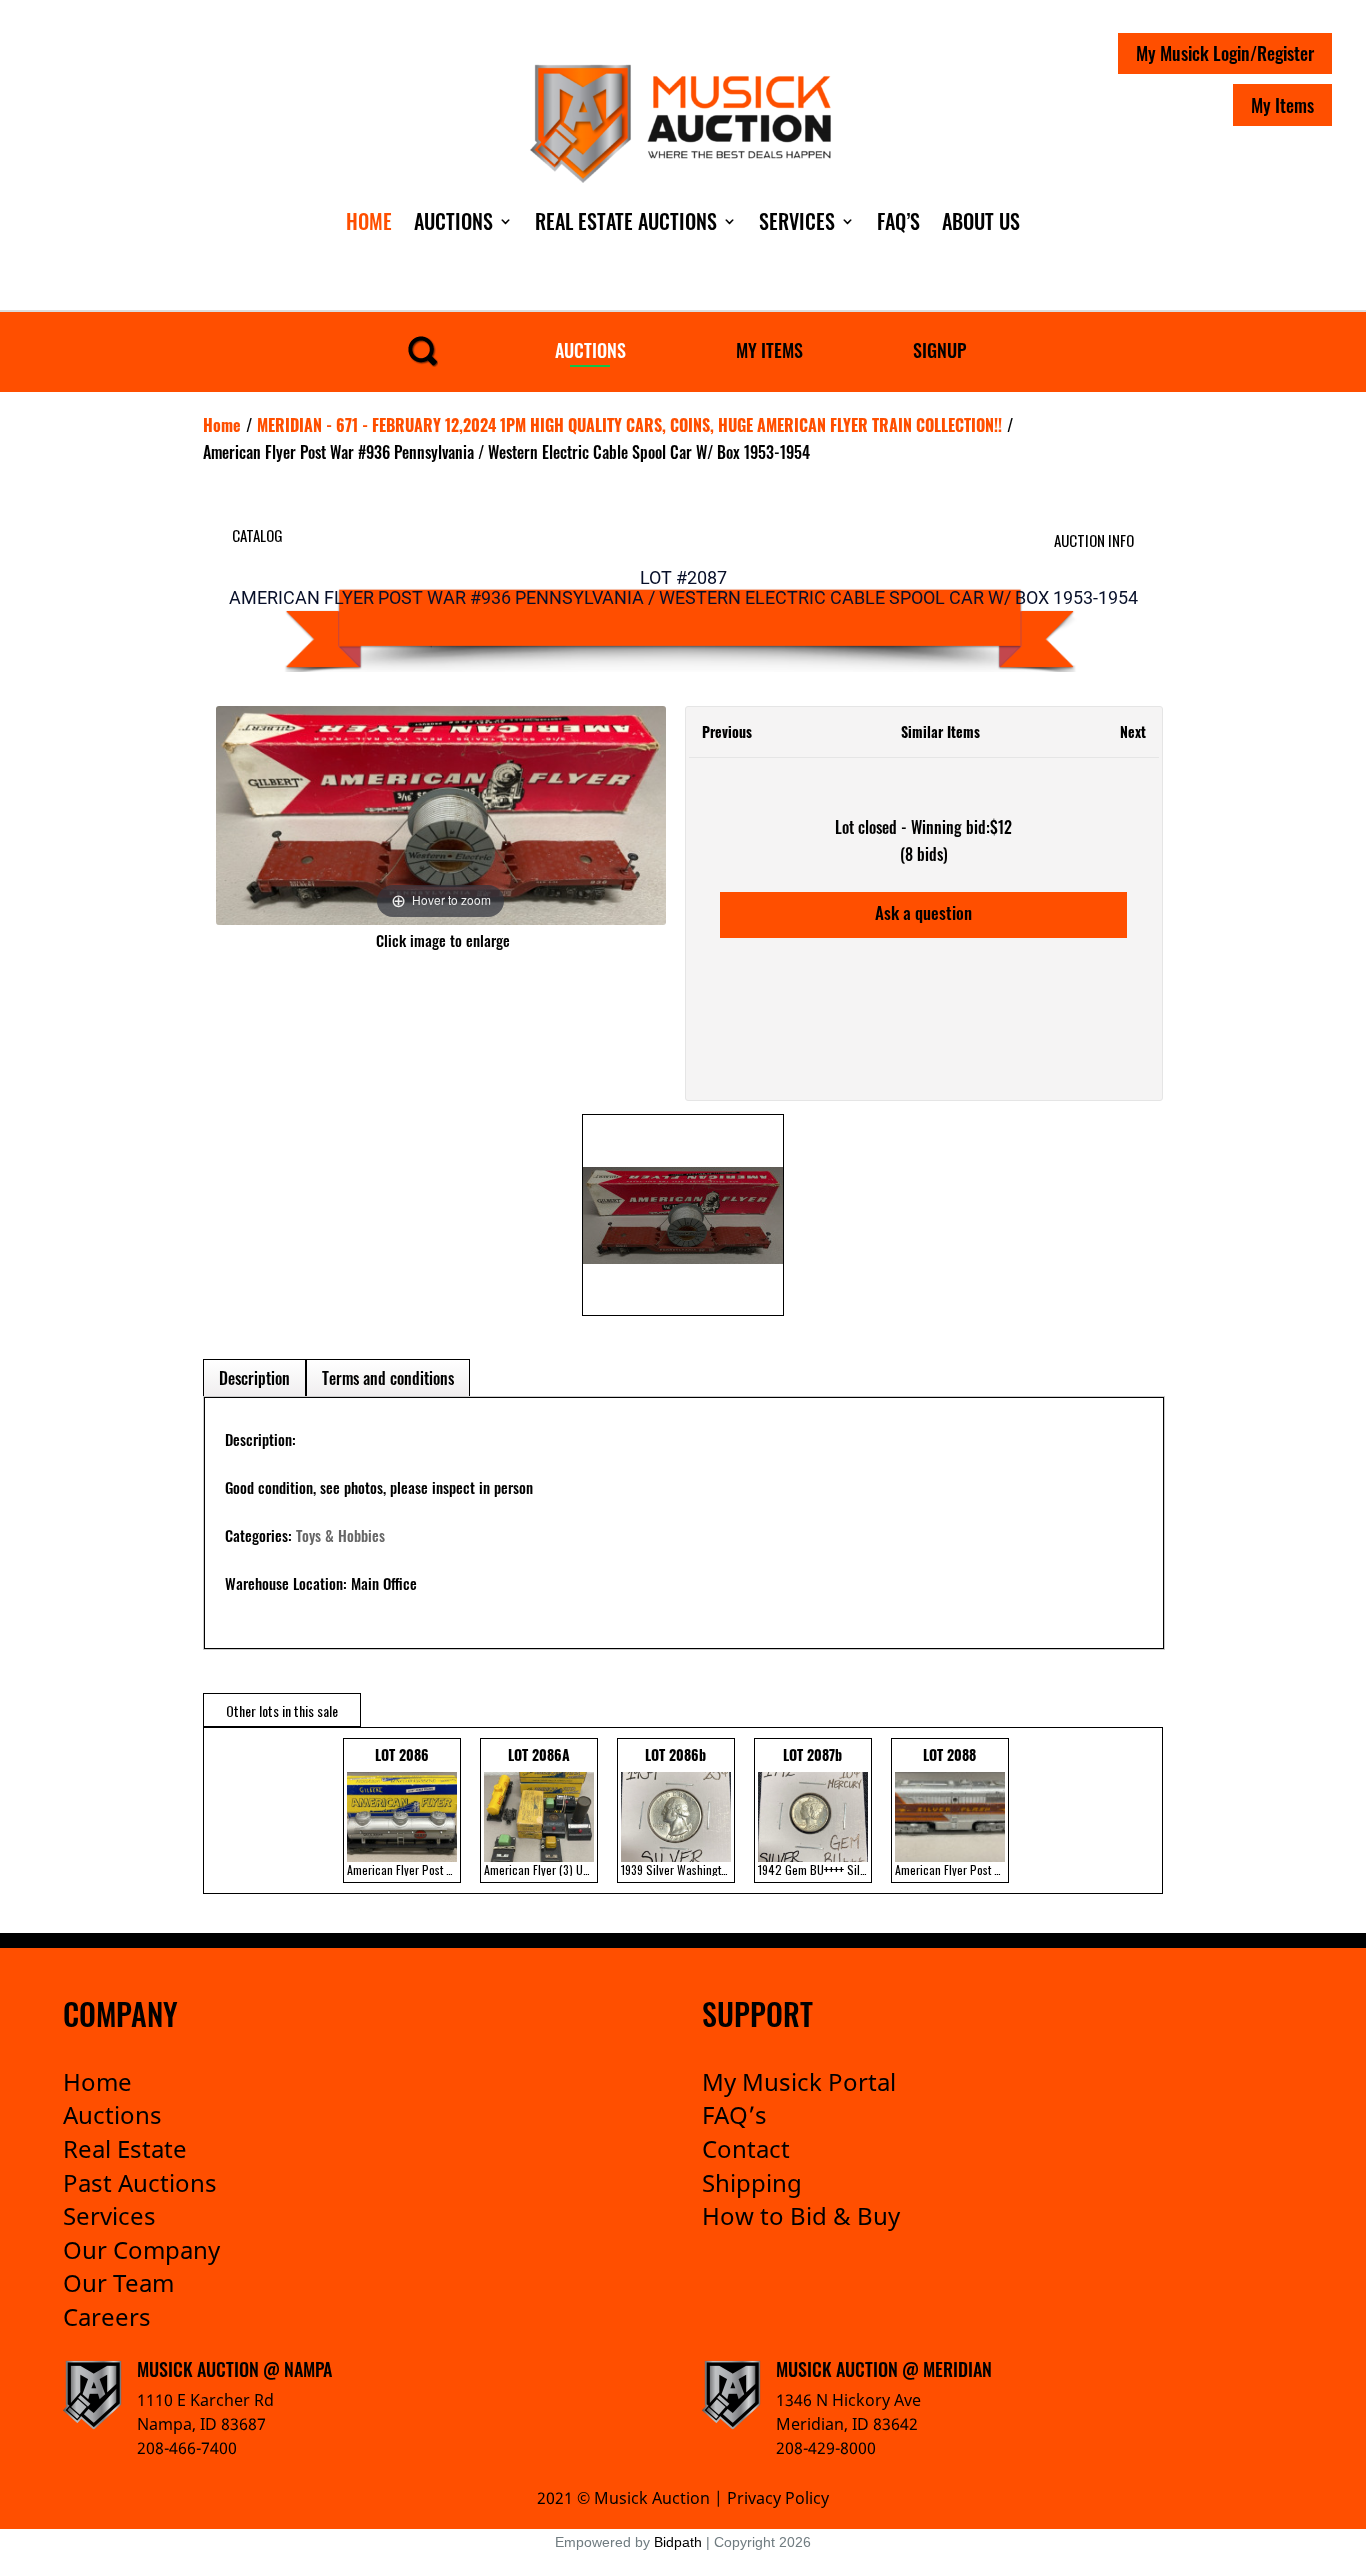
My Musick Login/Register (1225, 53)
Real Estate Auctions (626, 221)
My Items (1282, 105)
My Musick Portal (799, 2081)
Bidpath (678, 2542)
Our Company (141, 2249)
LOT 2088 (952, 1811)
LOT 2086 (404, 1811)
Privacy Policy (778, 2498)
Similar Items (940, 731)
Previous (727, 731)
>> (1132, 1810)
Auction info (1094, 540)
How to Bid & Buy (801, 2215)
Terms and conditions (388, 1378)
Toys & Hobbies (340, 1535)
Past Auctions (140, 2182)
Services (797, 221)
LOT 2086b (678, 1811)
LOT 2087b (815, 1811)
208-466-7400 (187, 2448)
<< (223, 1810)
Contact (746, 2148)
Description (254, 1378)
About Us (981, 221)
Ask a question (923, 912)
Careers (107, 2316)
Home (369, 221)
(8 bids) (924, 854)
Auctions (453, 221)
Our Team (118, 2282)
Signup (939, 350)
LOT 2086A (541, 1811)
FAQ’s (734, 2114)
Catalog (257, 535)
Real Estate (125, 2148)
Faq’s (898, 221)
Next (1133, 731)
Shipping (752, 2182)
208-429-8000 (826, 2448)
